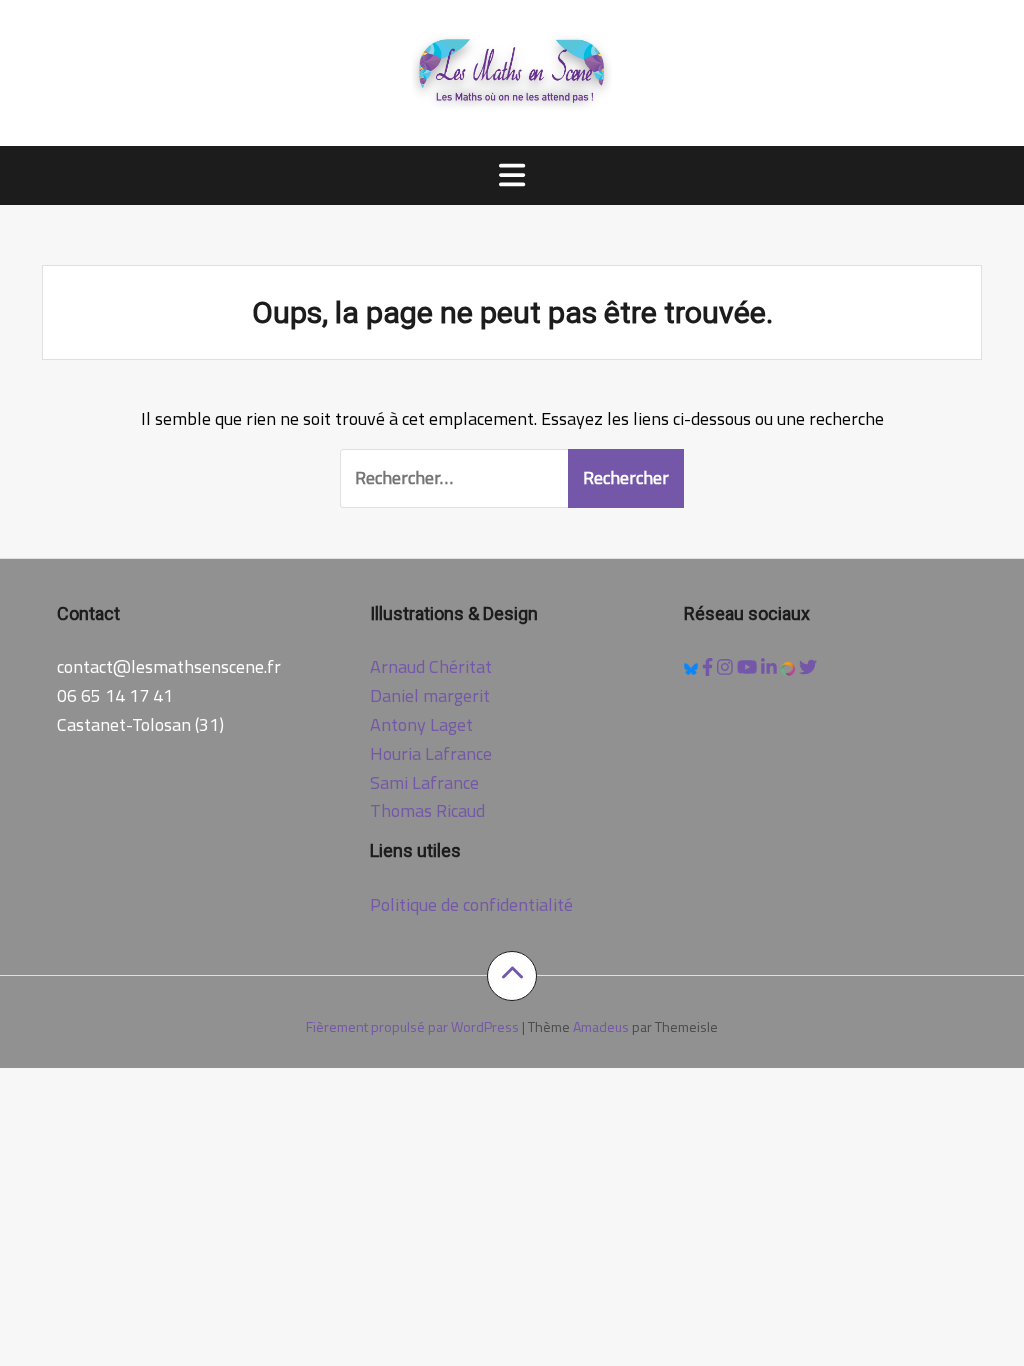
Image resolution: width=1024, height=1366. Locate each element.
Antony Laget (421, 724)
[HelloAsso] (790, 666)
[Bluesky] (693, 666)
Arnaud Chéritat (431, 666)
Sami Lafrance (424, 782)
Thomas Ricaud (427, 810)
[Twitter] (808, 666)
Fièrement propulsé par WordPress (412, 1026)
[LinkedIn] (771, 666)
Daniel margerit (430, 695)
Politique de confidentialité (471, 904)
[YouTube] (749, 666)
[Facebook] (709, 666)
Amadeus (601, 1026)
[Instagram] (727, 666)
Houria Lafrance (431, 753)
